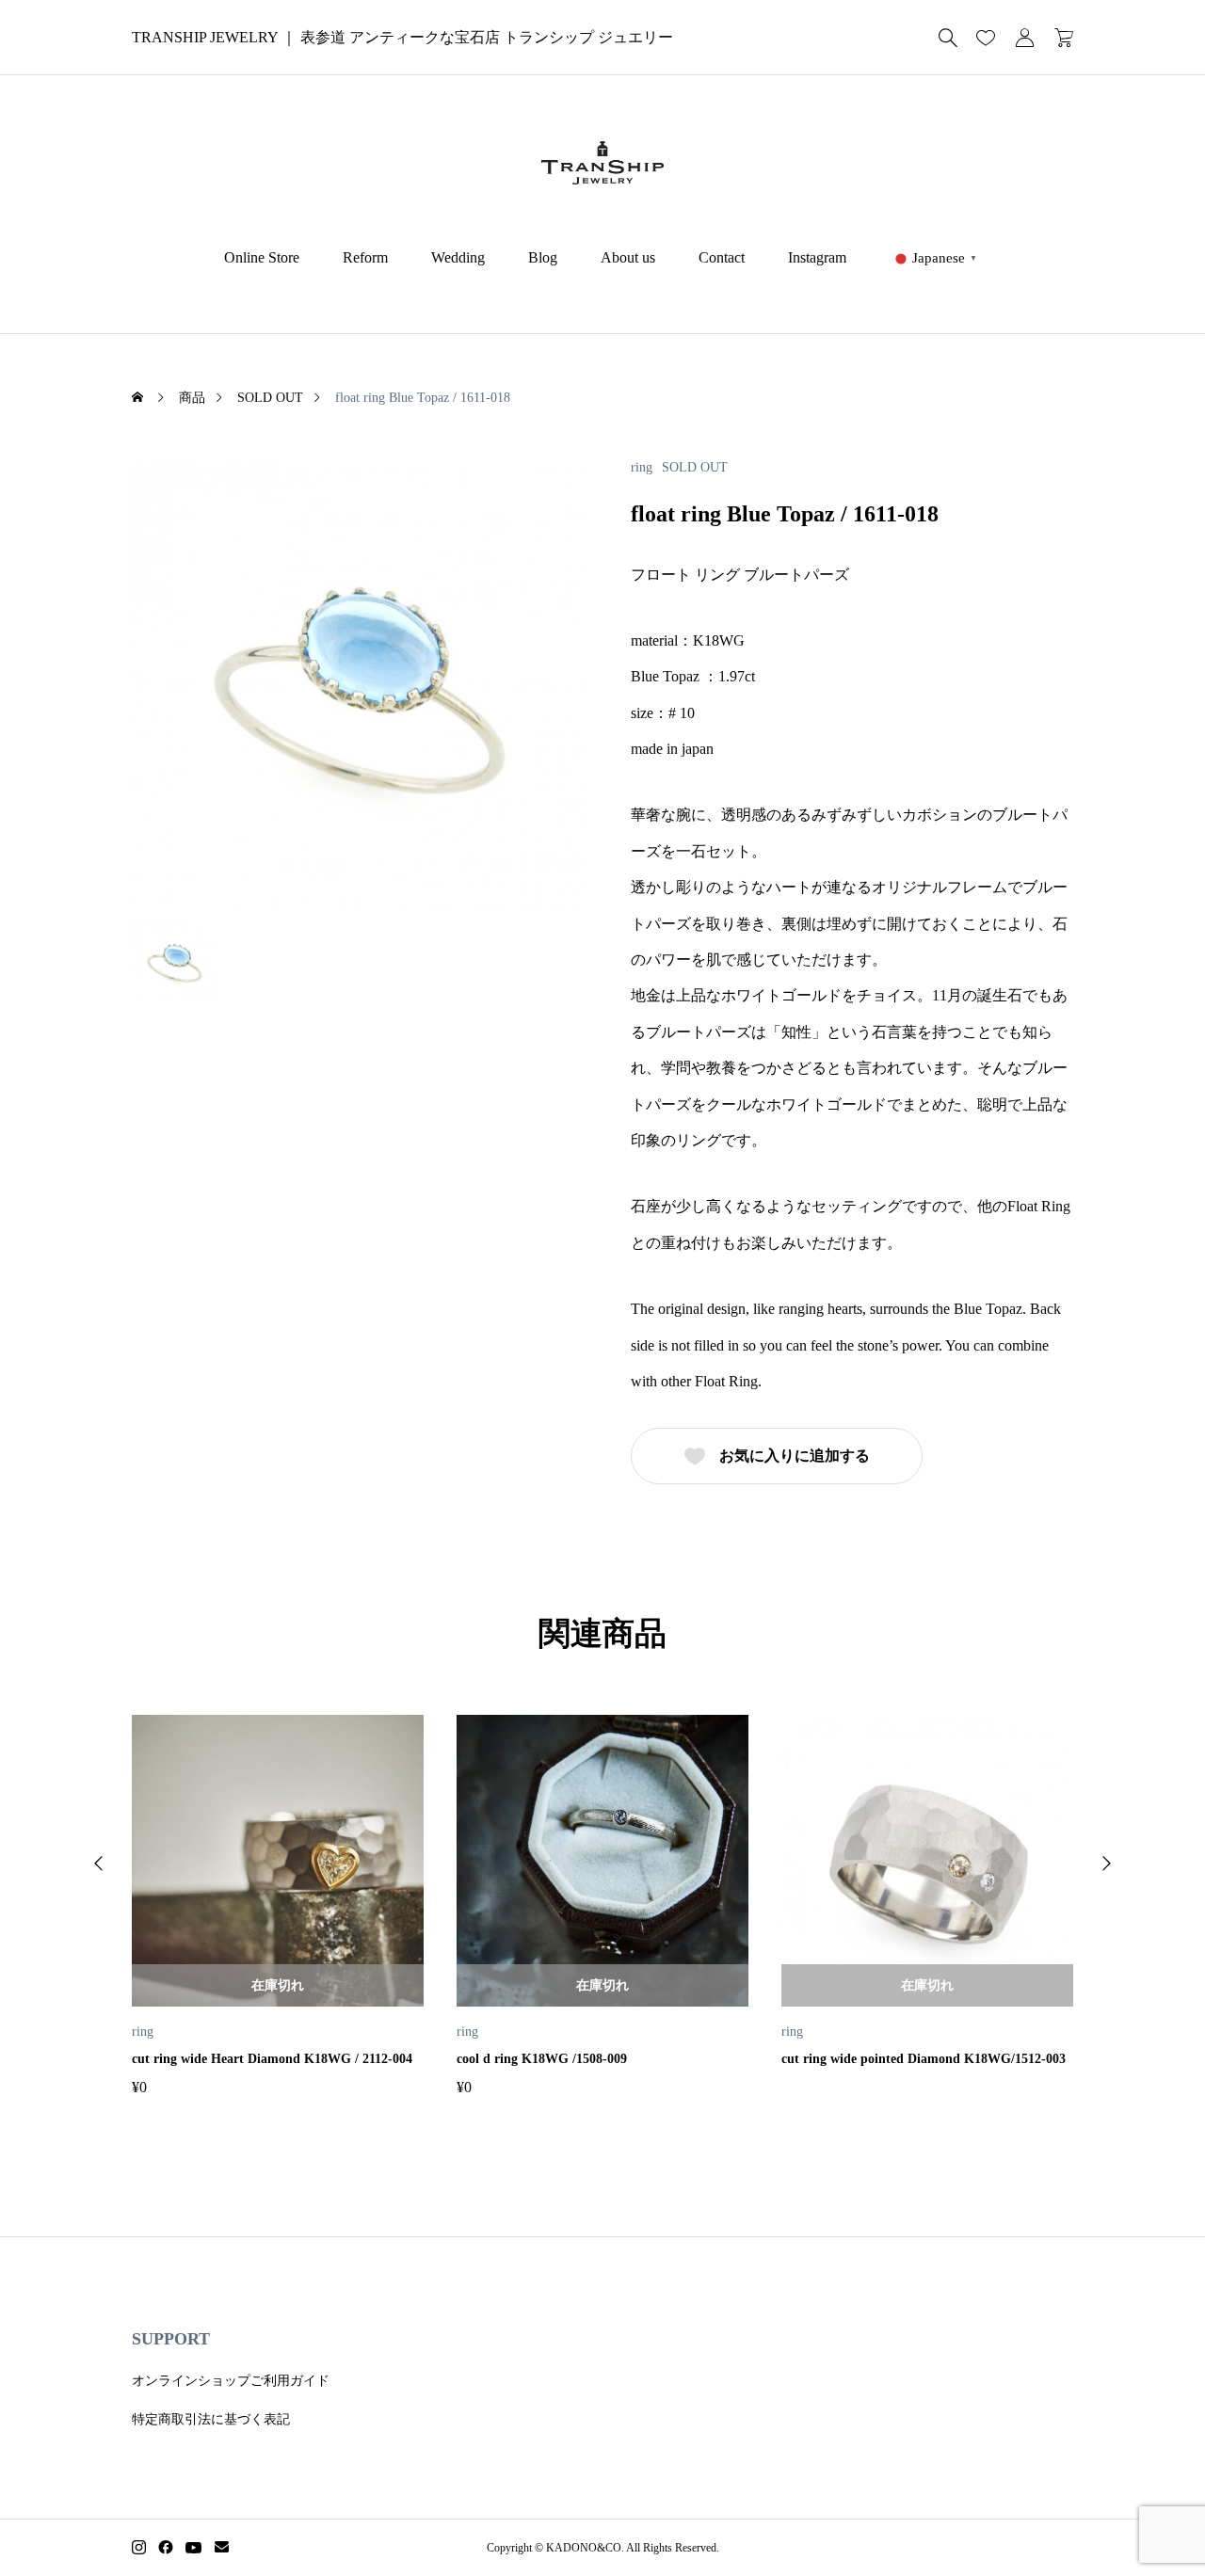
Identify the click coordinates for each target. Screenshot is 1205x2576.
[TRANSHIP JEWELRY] (602, 163)
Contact (722, 257)
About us (628, 257)
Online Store (262, 257)
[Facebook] (166, 2548)
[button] (99, 1864)
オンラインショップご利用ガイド (231, 2381)
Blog (543, 257)
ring (642, 468)
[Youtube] (194, 2548)
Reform (365, 257)
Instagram (817, 257)
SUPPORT (171, 2339)
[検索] (948, 38)
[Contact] (222, 2548)
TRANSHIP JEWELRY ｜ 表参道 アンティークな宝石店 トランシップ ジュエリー (402, 37)
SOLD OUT (695, 468)
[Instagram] (139, 2548)
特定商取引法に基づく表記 (211, 2419)
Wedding (458, 257)
